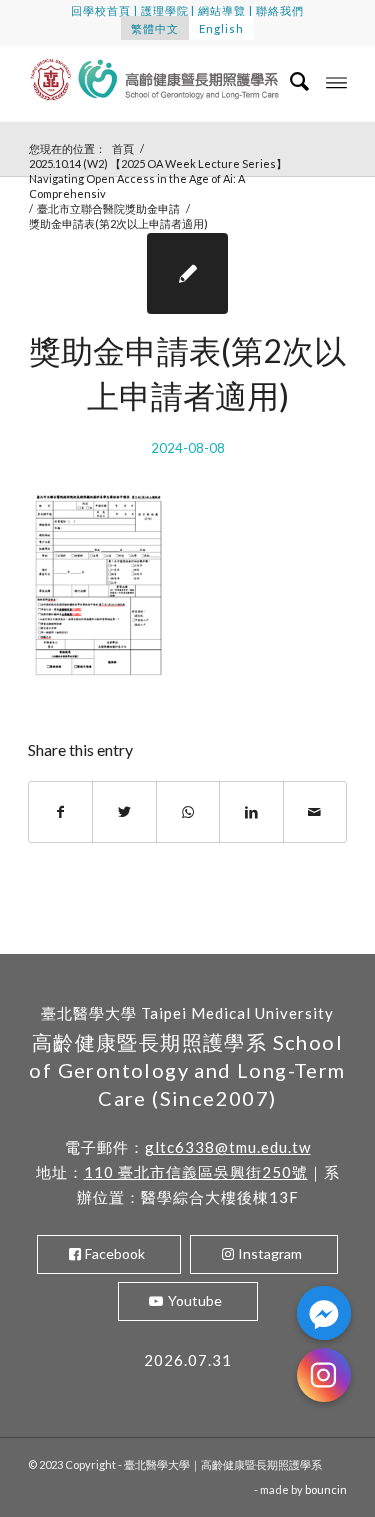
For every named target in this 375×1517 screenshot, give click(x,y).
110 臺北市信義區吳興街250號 (196, 1172)
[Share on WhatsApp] (188, 812)
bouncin (326, 1489)
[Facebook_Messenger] (324, 1313)
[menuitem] (290, 81)
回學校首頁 (101, 10)
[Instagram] (324, 1375)
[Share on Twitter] (124, 812)
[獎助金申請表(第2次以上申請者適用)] (187, 273)
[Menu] (336, 81)
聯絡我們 (280, 10)
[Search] (290, 81)
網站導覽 (222, 10)
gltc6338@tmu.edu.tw (228, 1147)
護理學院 (165, 10)
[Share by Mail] (315, 812)
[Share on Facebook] (60, 812)
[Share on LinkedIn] (251, 812)
